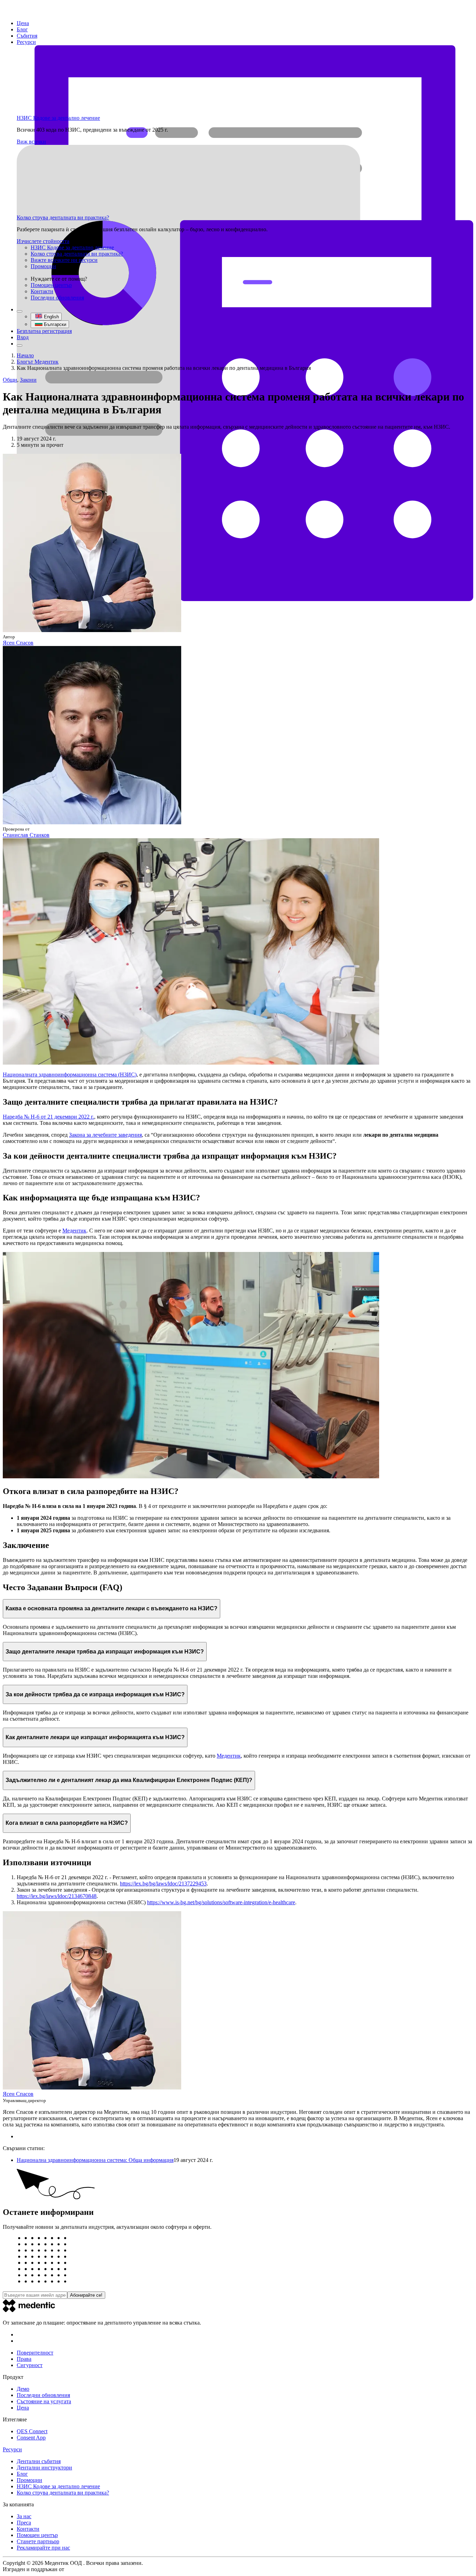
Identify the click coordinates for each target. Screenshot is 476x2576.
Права (24, 2359)
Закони (28, 380)
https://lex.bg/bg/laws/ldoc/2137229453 (163, 1884)
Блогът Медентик (38, 362)
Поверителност (35, 2353)
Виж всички (31, 142)
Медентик (74, 1231)
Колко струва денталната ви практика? (63, 217)
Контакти (42, 291)
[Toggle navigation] (20, 345)
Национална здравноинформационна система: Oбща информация (95, 2160)
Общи (10, 380)
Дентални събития (39, 2461)
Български (55, 324)
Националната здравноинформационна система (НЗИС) (70, 1075)
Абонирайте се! (86, 2295)
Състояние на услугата (44, 2401)
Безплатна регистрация (44, 331)
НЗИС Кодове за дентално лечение (58, 118)
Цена (23, 23)
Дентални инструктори (44, 2468)
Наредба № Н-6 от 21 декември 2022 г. (48, 1117)
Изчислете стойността (43, 241)
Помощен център (51, 285)
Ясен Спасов (18, 643)
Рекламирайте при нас (43, 2548)
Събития (27, 36)
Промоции (43, 266)
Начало (25, 355)
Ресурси (26, 42)
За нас (24, 2516)
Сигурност (30, 2365)
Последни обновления (57, 298)
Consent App (31, 2438)
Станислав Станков (26, 835)
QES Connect (32, 2431)
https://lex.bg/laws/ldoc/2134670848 (57, 1896)
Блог (22, 29)
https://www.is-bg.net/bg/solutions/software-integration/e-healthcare (221, 1902)
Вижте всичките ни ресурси (64, 260)
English (51, 317)
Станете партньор (38, 2541)
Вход (23, 337)
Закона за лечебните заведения (105, 1135)
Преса (24, 2523)
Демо (23, 2389)
